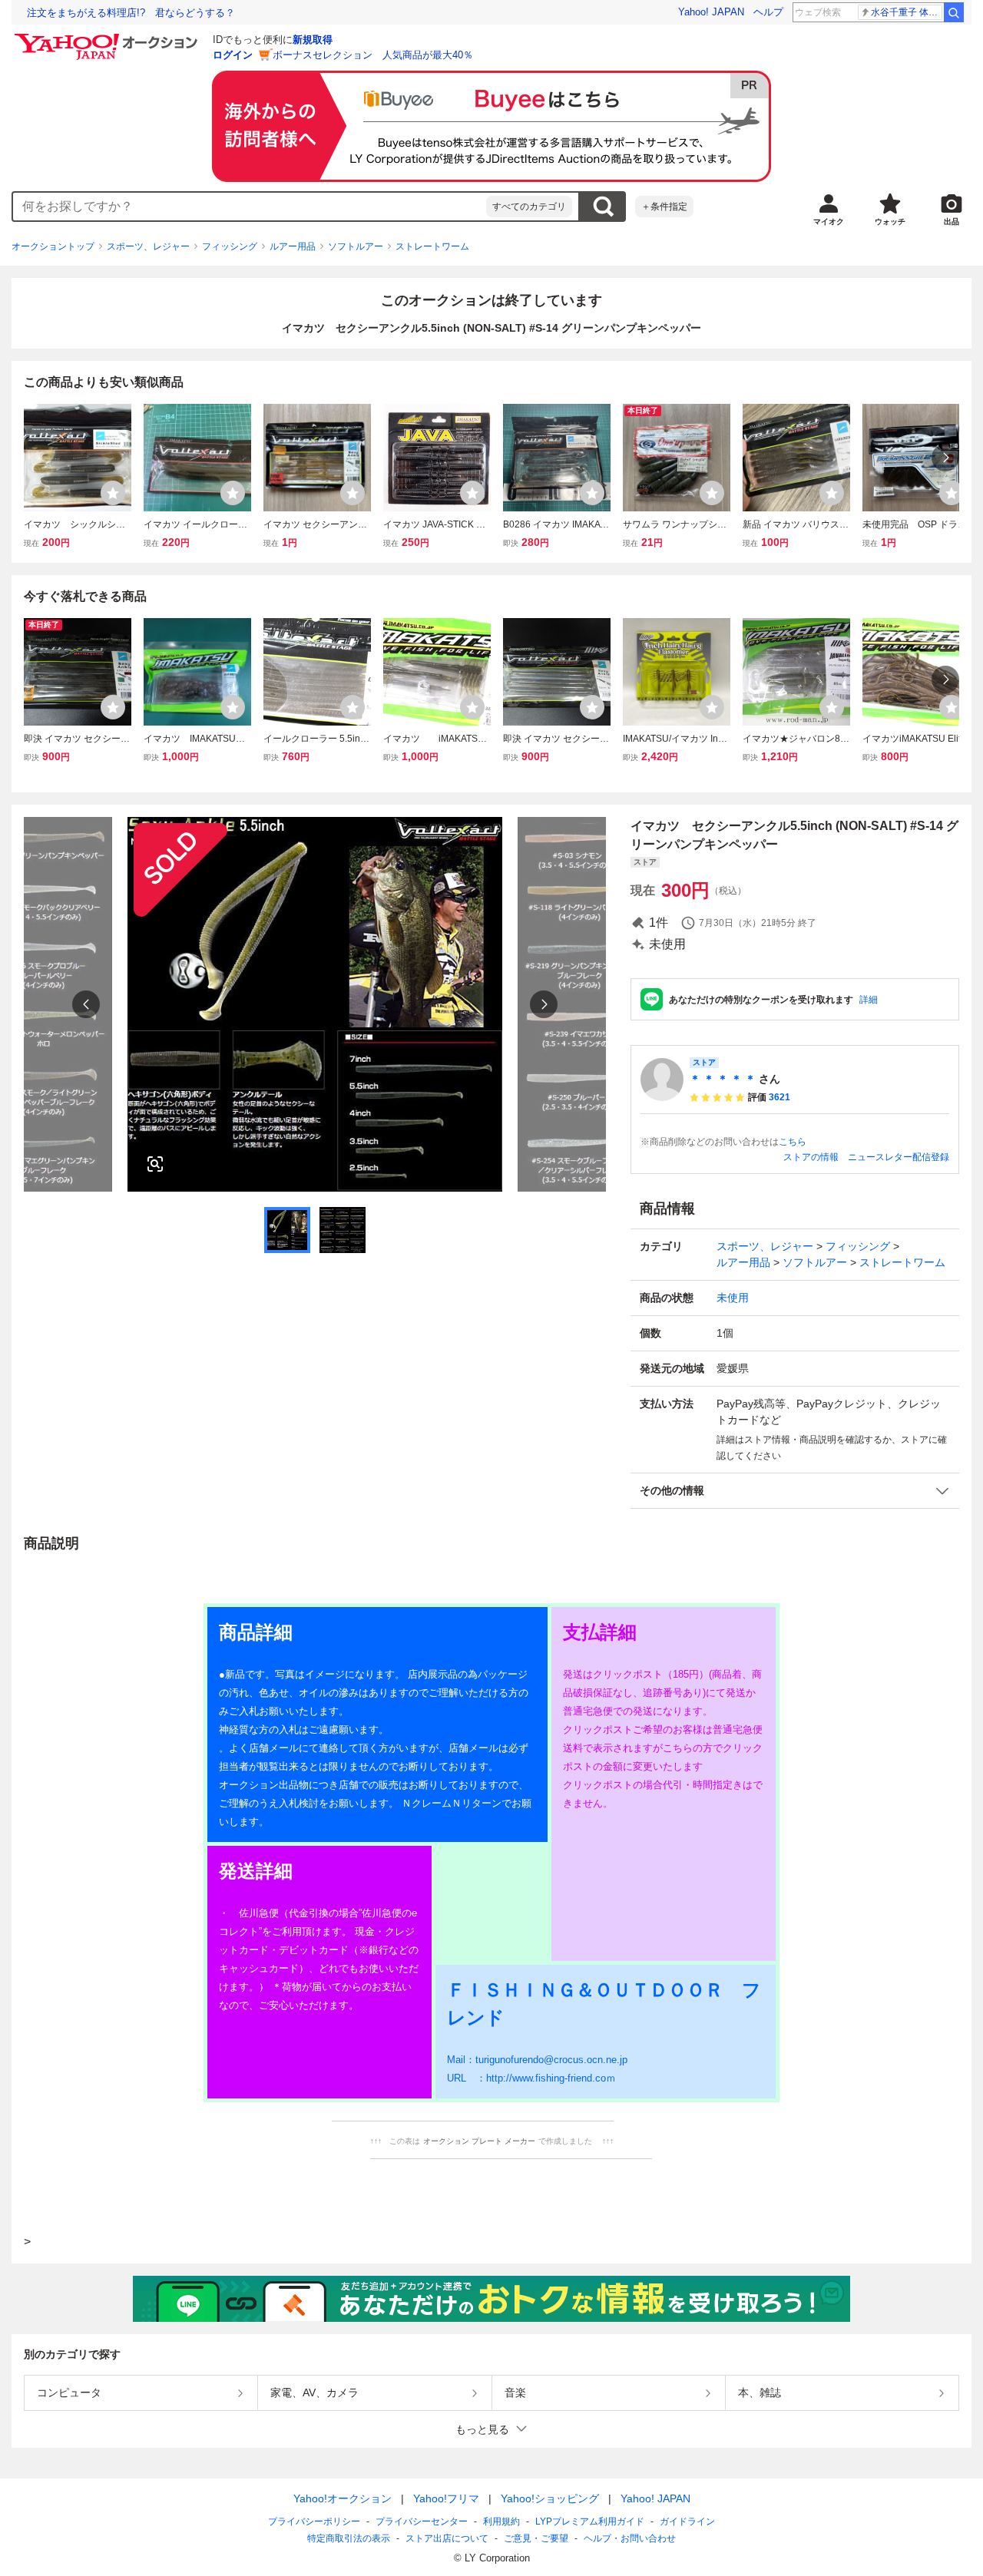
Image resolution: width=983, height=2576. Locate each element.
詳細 (869, 1000)
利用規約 (501, 2521)
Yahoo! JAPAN (711, 12)
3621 (779, 1097)
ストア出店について (447, 2538)
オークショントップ (53, 246)
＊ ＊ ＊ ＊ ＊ (723, 1079)
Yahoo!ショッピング (550, 2498)
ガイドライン (687, 2521)
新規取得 (313, 40)
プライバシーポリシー (314, 2521)
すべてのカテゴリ (529, 207)
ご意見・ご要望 (536, 2538)
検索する (603, 207)
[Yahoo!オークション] (108, 38)
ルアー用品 (293, 246)
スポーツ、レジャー (148, 246)
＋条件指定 (664, 207)
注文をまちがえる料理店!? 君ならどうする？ (131, 13)
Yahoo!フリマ (446, 2498)
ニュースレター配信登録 (899, 1157)
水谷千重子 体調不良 (907, 12)
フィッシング (230, 246)
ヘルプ (768, 12)
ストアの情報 (811, 1157)
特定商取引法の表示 (349, 2538)
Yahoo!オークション (343, 2498)
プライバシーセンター (422, 2521)
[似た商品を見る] (155, 1164)
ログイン (233, 55)
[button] (795, 1491)
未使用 (733, 1298)
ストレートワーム (432, 246)
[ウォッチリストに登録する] (113, 493)
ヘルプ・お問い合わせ (630, 2538)
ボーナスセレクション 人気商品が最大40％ (373, 55)
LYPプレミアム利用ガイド (590, 2521)
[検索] (954, 12)
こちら (793, 1142)
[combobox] (250, 207)
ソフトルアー (356, 246)
